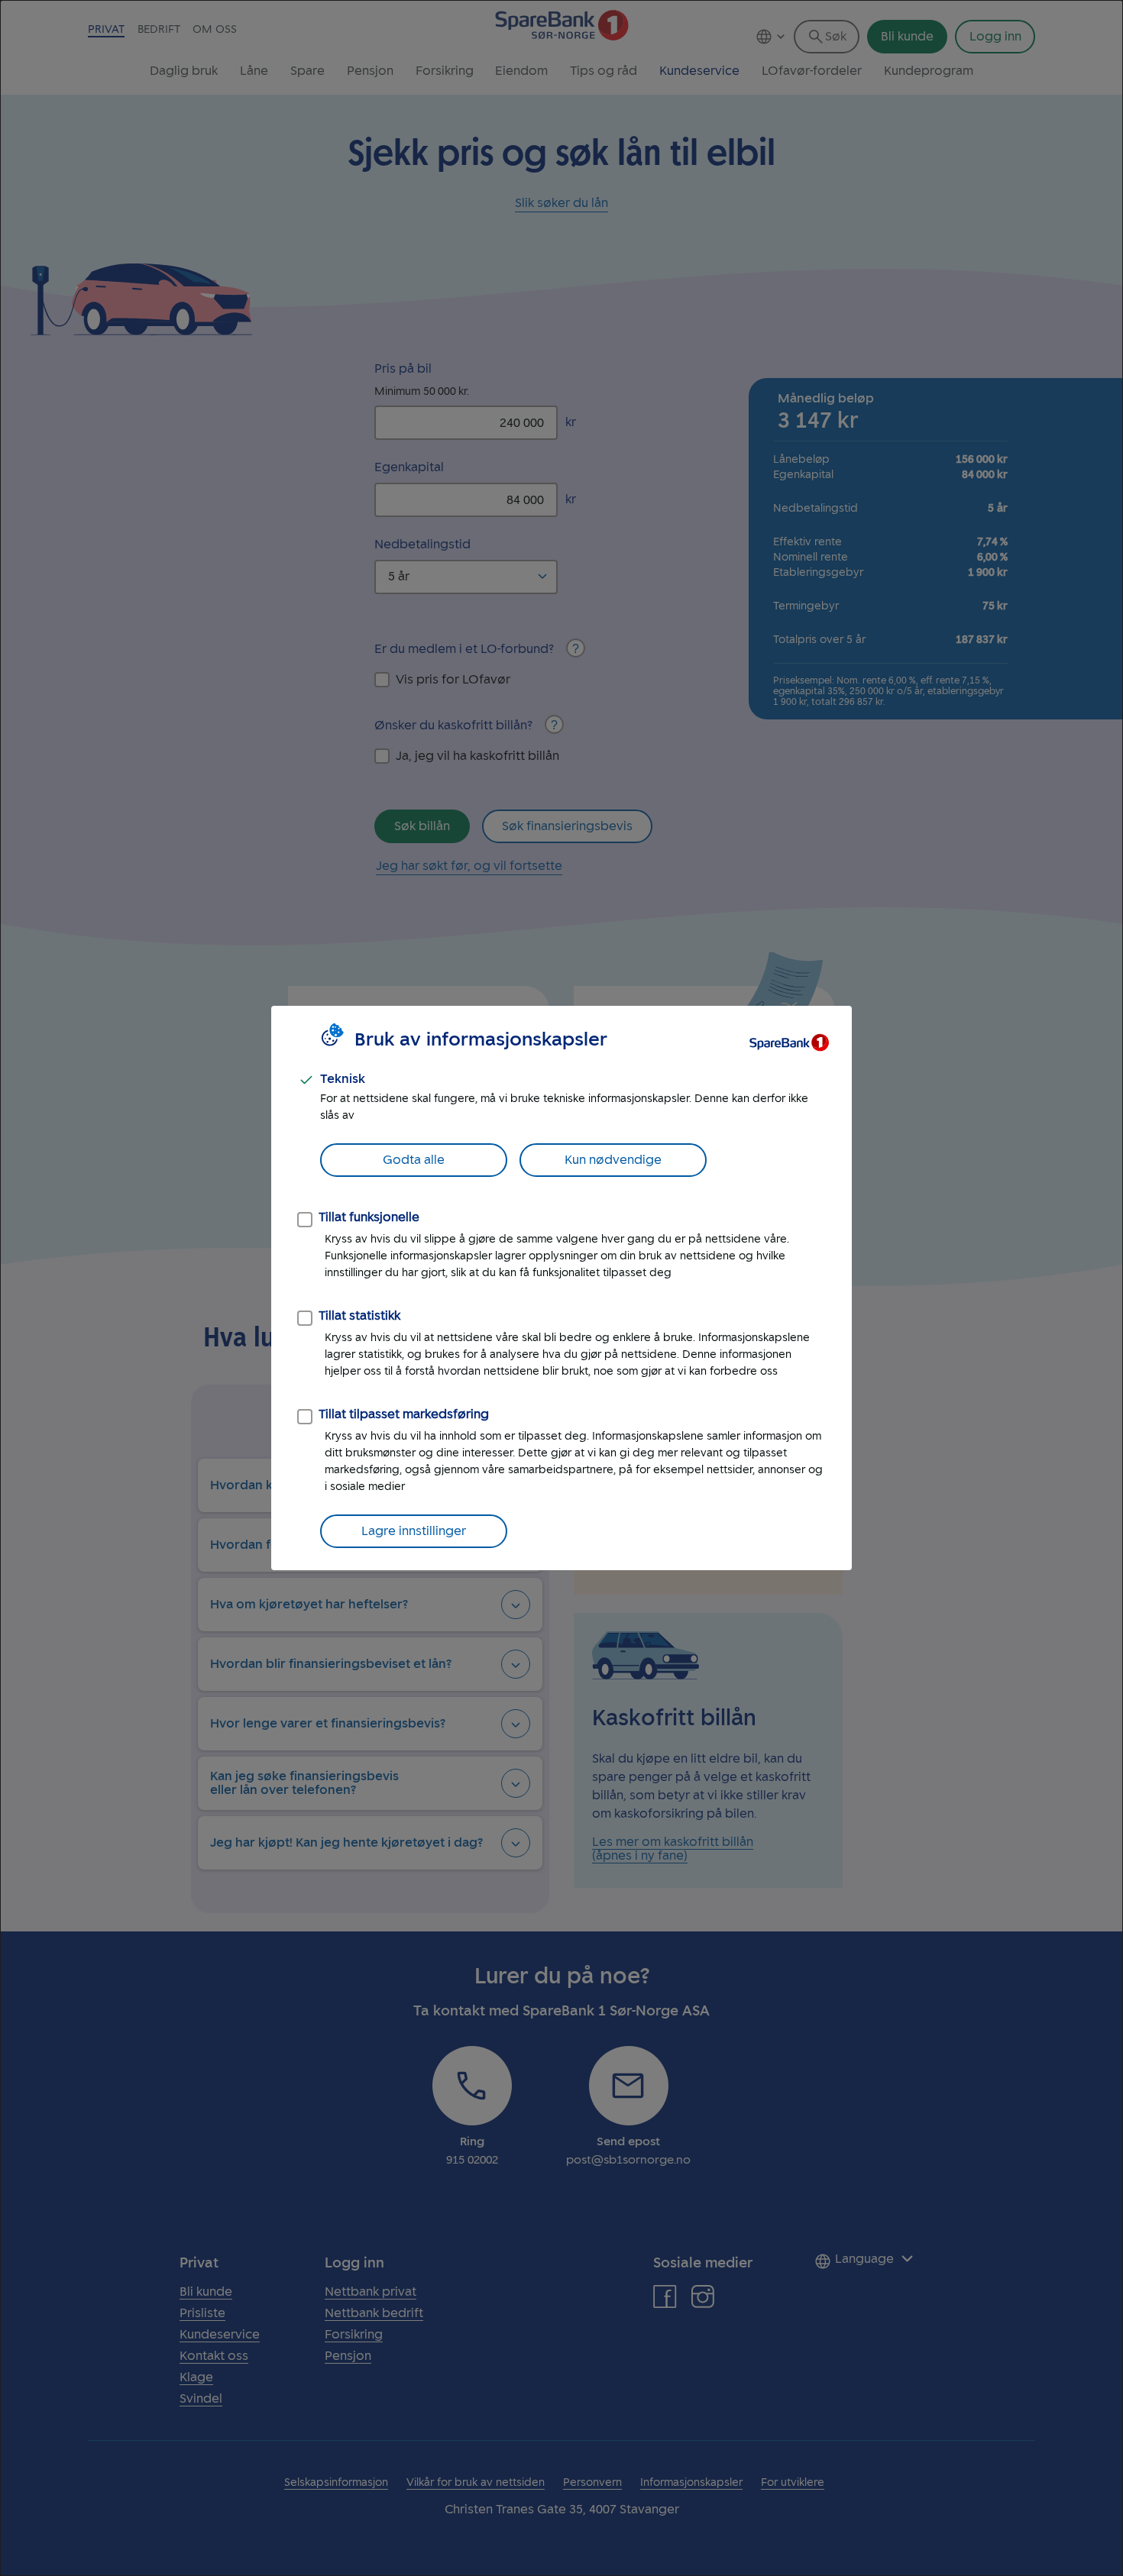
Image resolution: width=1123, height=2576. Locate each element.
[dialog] (561, 1288)
